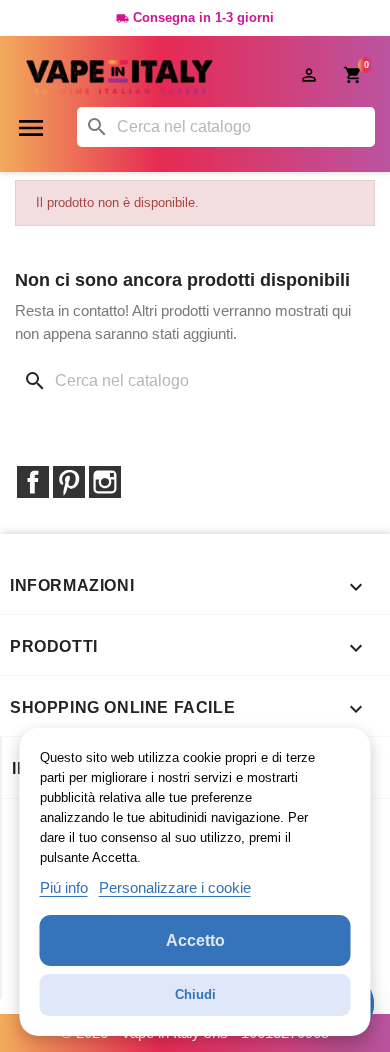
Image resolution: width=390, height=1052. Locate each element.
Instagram (105, 482)
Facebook (33, 482)
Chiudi (195, 994)
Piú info (64, 887)
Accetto (195, 940)
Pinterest (69, 482)
